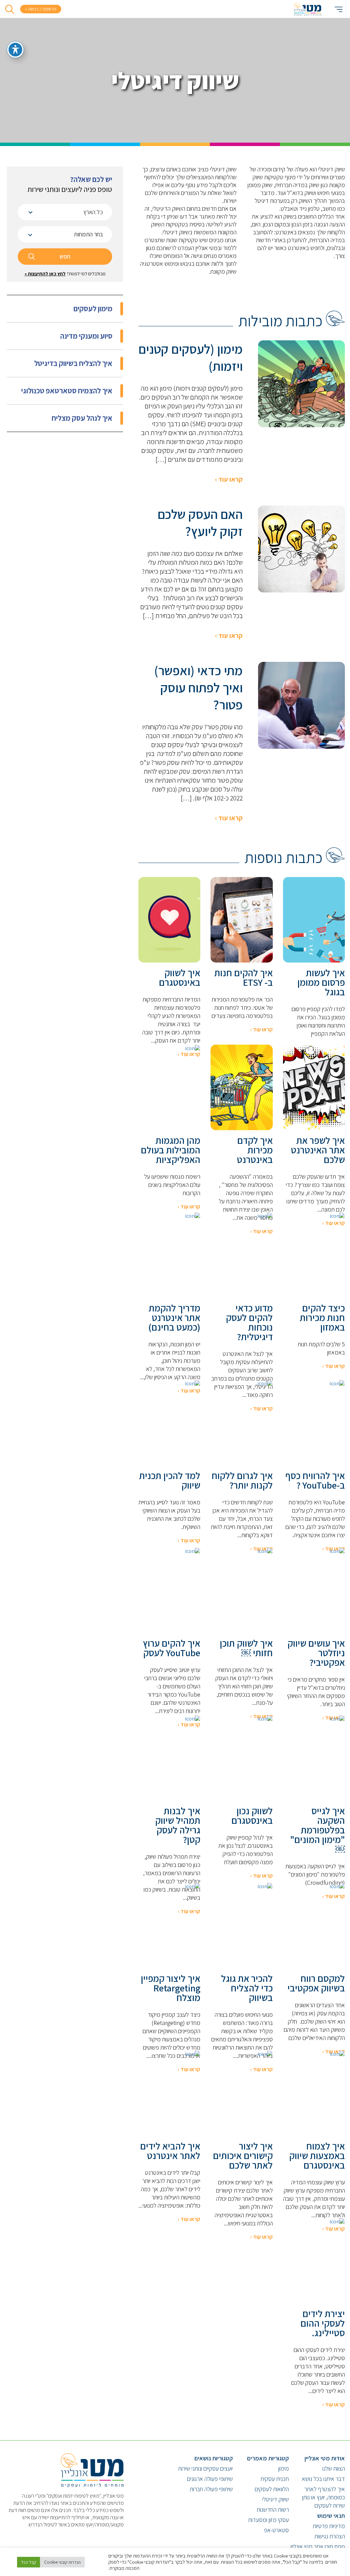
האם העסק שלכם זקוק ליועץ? (200, 523)
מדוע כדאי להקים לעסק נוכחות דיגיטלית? (249, 1322)
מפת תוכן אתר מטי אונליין (318, 2546)
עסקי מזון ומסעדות (268, 2520)
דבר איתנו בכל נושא (323, 2479)
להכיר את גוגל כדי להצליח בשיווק (247, 1988)
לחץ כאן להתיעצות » (45, 274)
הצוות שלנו (334, 2468)
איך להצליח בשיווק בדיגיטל (73, 363)
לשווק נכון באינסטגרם (252, 1816)
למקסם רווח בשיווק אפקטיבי (316, 1983)
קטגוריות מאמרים (268, 2458)
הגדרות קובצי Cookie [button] (62, 2562)
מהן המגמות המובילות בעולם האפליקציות (171, 1150)
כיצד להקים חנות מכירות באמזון (322, 1318)
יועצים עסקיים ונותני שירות (205, 2468)
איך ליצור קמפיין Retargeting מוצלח (171, 1988)
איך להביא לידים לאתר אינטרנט (170, 2151)
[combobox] (65, 212)
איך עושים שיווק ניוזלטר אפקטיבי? (316, 1653)
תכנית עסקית (275, 2479)
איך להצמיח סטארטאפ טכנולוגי (67, 391)
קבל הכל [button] (29, 2562)
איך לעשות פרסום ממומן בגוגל (321, 982)
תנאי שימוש (331, 2516)
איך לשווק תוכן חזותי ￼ (246, 1648)
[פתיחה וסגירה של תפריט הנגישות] (15, 50)
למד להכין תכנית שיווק (170, 1480)
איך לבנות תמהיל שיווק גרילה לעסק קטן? (178, 1825)
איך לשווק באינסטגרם (179, 978)
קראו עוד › (229, 479)
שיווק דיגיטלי (275, 2499)
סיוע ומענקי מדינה (86, 336)
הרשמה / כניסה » (41, 9)
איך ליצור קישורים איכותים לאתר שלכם (243, 2156)
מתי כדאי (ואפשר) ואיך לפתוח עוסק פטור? (198, 688)
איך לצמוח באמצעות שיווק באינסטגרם (317, 2156)
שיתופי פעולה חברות (211, 2489)
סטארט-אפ (276, 2530)
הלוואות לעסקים (272, 2489)
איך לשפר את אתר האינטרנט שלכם (318, 1150)
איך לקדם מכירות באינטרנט (255, 1150)
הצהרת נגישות (330, 2536)
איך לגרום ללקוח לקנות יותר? (242, 1480)
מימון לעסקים (93, 309)
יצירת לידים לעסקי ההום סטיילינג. (323, 2323)
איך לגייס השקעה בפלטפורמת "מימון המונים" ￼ (318, 1830)
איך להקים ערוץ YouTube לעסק (172, 1648)
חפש (65, 256)
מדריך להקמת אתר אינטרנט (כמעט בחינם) (174, 1318)
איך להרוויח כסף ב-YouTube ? (315, 1480)
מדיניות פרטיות (329, 2526)
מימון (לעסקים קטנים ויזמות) (191, 357)
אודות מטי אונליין (325, 2458)
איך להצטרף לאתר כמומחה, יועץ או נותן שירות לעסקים (324, 2497)
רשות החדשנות (273, 2509)
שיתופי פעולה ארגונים (210, 2479)
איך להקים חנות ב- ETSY (243, 978)
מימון (284, 2468)
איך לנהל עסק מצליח (82, 418)
